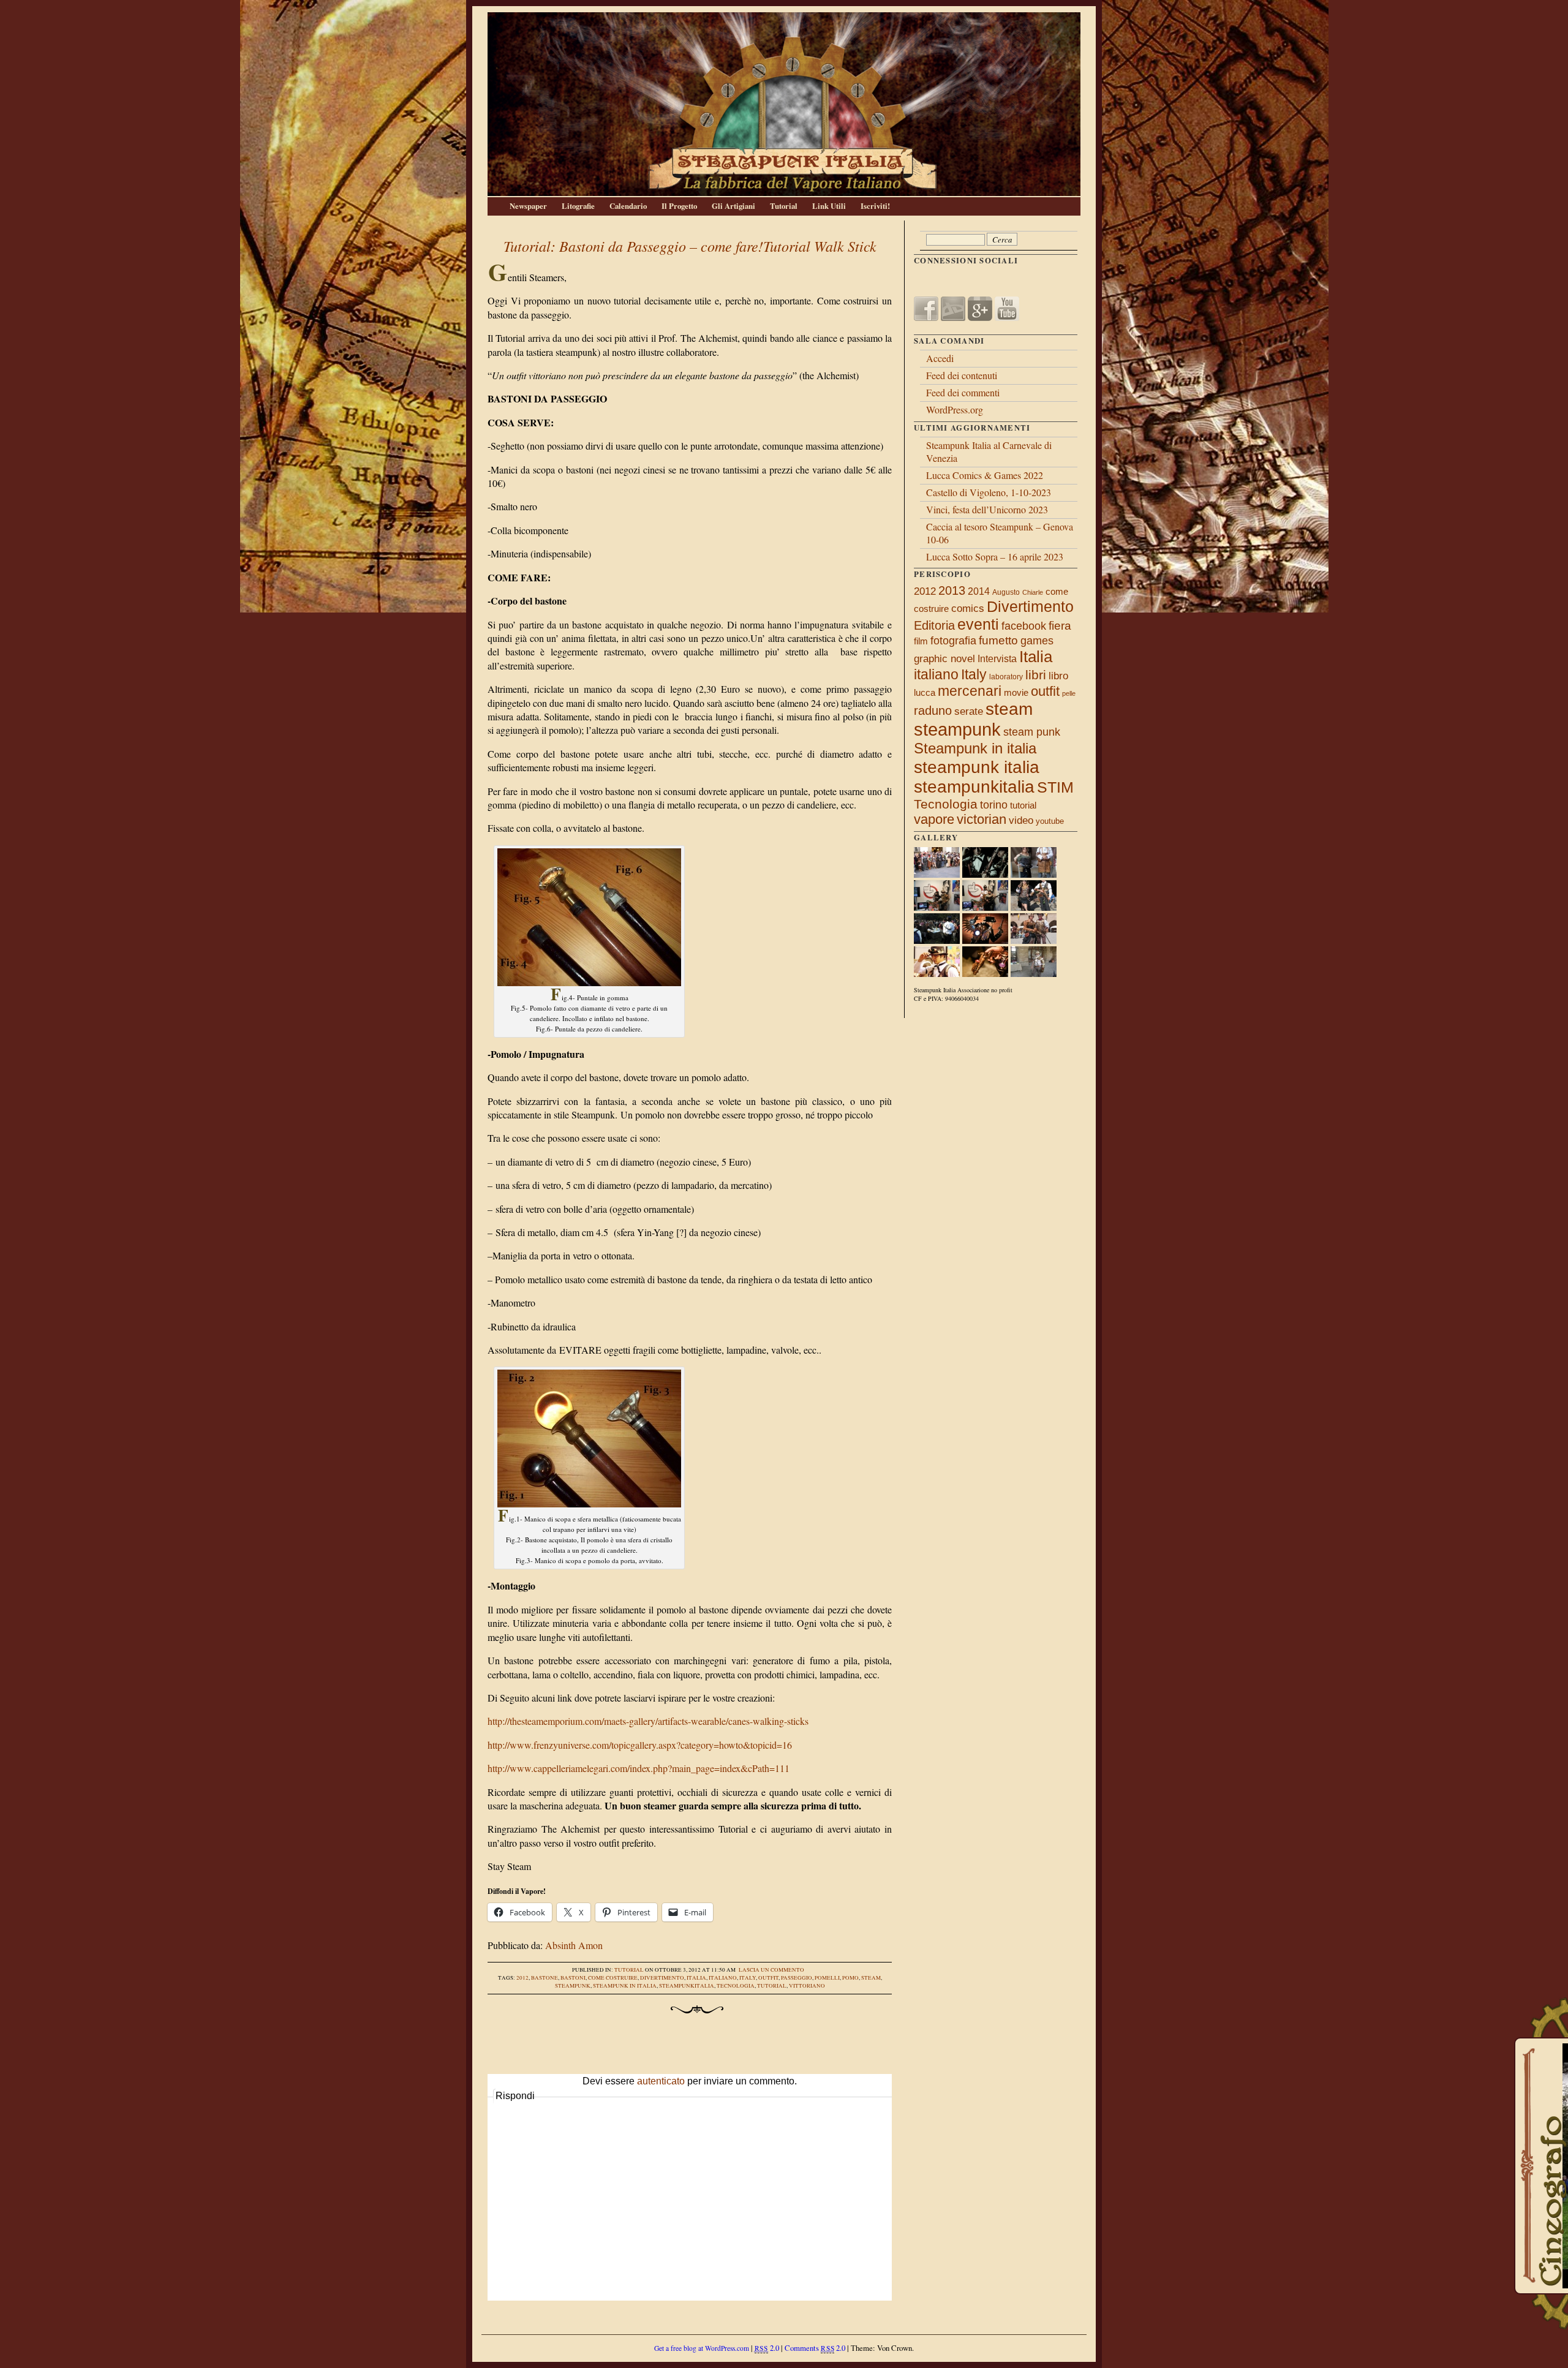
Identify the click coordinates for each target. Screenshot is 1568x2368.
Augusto (1006, 592)
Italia (696, 1978)
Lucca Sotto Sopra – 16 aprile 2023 (995, 556)
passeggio (797, 1978)
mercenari (970, 691)
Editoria (934, 625)
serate (969, 711)
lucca (925, 692)
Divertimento (662, 1978)
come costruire (613, 1978)
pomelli (827, 1978)
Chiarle (1033, 592)
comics (968, 608)
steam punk (1032, 732)
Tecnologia (736, 1986)
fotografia (953, 641)
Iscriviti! (875, 206)
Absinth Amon (574, 1945)
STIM (1055, 787)
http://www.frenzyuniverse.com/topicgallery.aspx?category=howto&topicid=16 (640, 1745)
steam (871, 1978)
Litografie (578, 206)
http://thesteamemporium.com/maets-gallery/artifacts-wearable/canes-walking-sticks (648, 1721)
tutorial (772, 1986)
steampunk (573, 1986)
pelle (1069, 693)
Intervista (997, 659)
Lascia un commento (771, 1970)
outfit (768, 1978)
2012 (522, 1978)
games (1037, 641)
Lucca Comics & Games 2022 (985, 475)
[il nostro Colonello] (1034, 974)
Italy (748, 1978)
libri (1036, 675)
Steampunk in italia (625, 1986)
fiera (1060, 626)
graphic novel (944, 659)
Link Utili (829, 206)
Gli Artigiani (733, 206)
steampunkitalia (687, 1986)
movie (1016, 693)
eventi (978, 624)
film (921, 641)
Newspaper (528, 206)
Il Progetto (679, 206)
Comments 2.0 (815, 2348)
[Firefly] (985, 941)
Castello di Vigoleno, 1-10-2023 (989, 492)
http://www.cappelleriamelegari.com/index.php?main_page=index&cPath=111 (639, 1768)
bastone (545, 1978)
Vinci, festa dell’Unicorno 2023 (987, 509)
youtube (1050, 821)
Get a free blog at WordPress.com (702, 2348)
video (1021, 820)
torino (994, 805)
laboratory (1006, 677)
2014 (979, 591)
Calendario (628, 206)
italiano (723, 1978)
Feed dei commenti (963, 392)
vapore (934, 819)
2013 (952, 590)
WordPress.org (955, 409)
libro (1058, 676)
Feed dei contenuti (962, 375)
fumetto (998, 640)
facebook (1024, 626)
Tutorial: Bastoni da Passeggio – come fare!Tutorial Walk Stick (690, 246)
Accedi (940, 358)
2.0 (767, 2348)
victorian (982, 819)
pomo (850, 1978)
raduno (933, 711)
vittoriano (807, 1986)
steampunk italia (977, 767)
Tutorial (784, 206)
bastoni (573, 1978)
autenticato (661, 2081)
